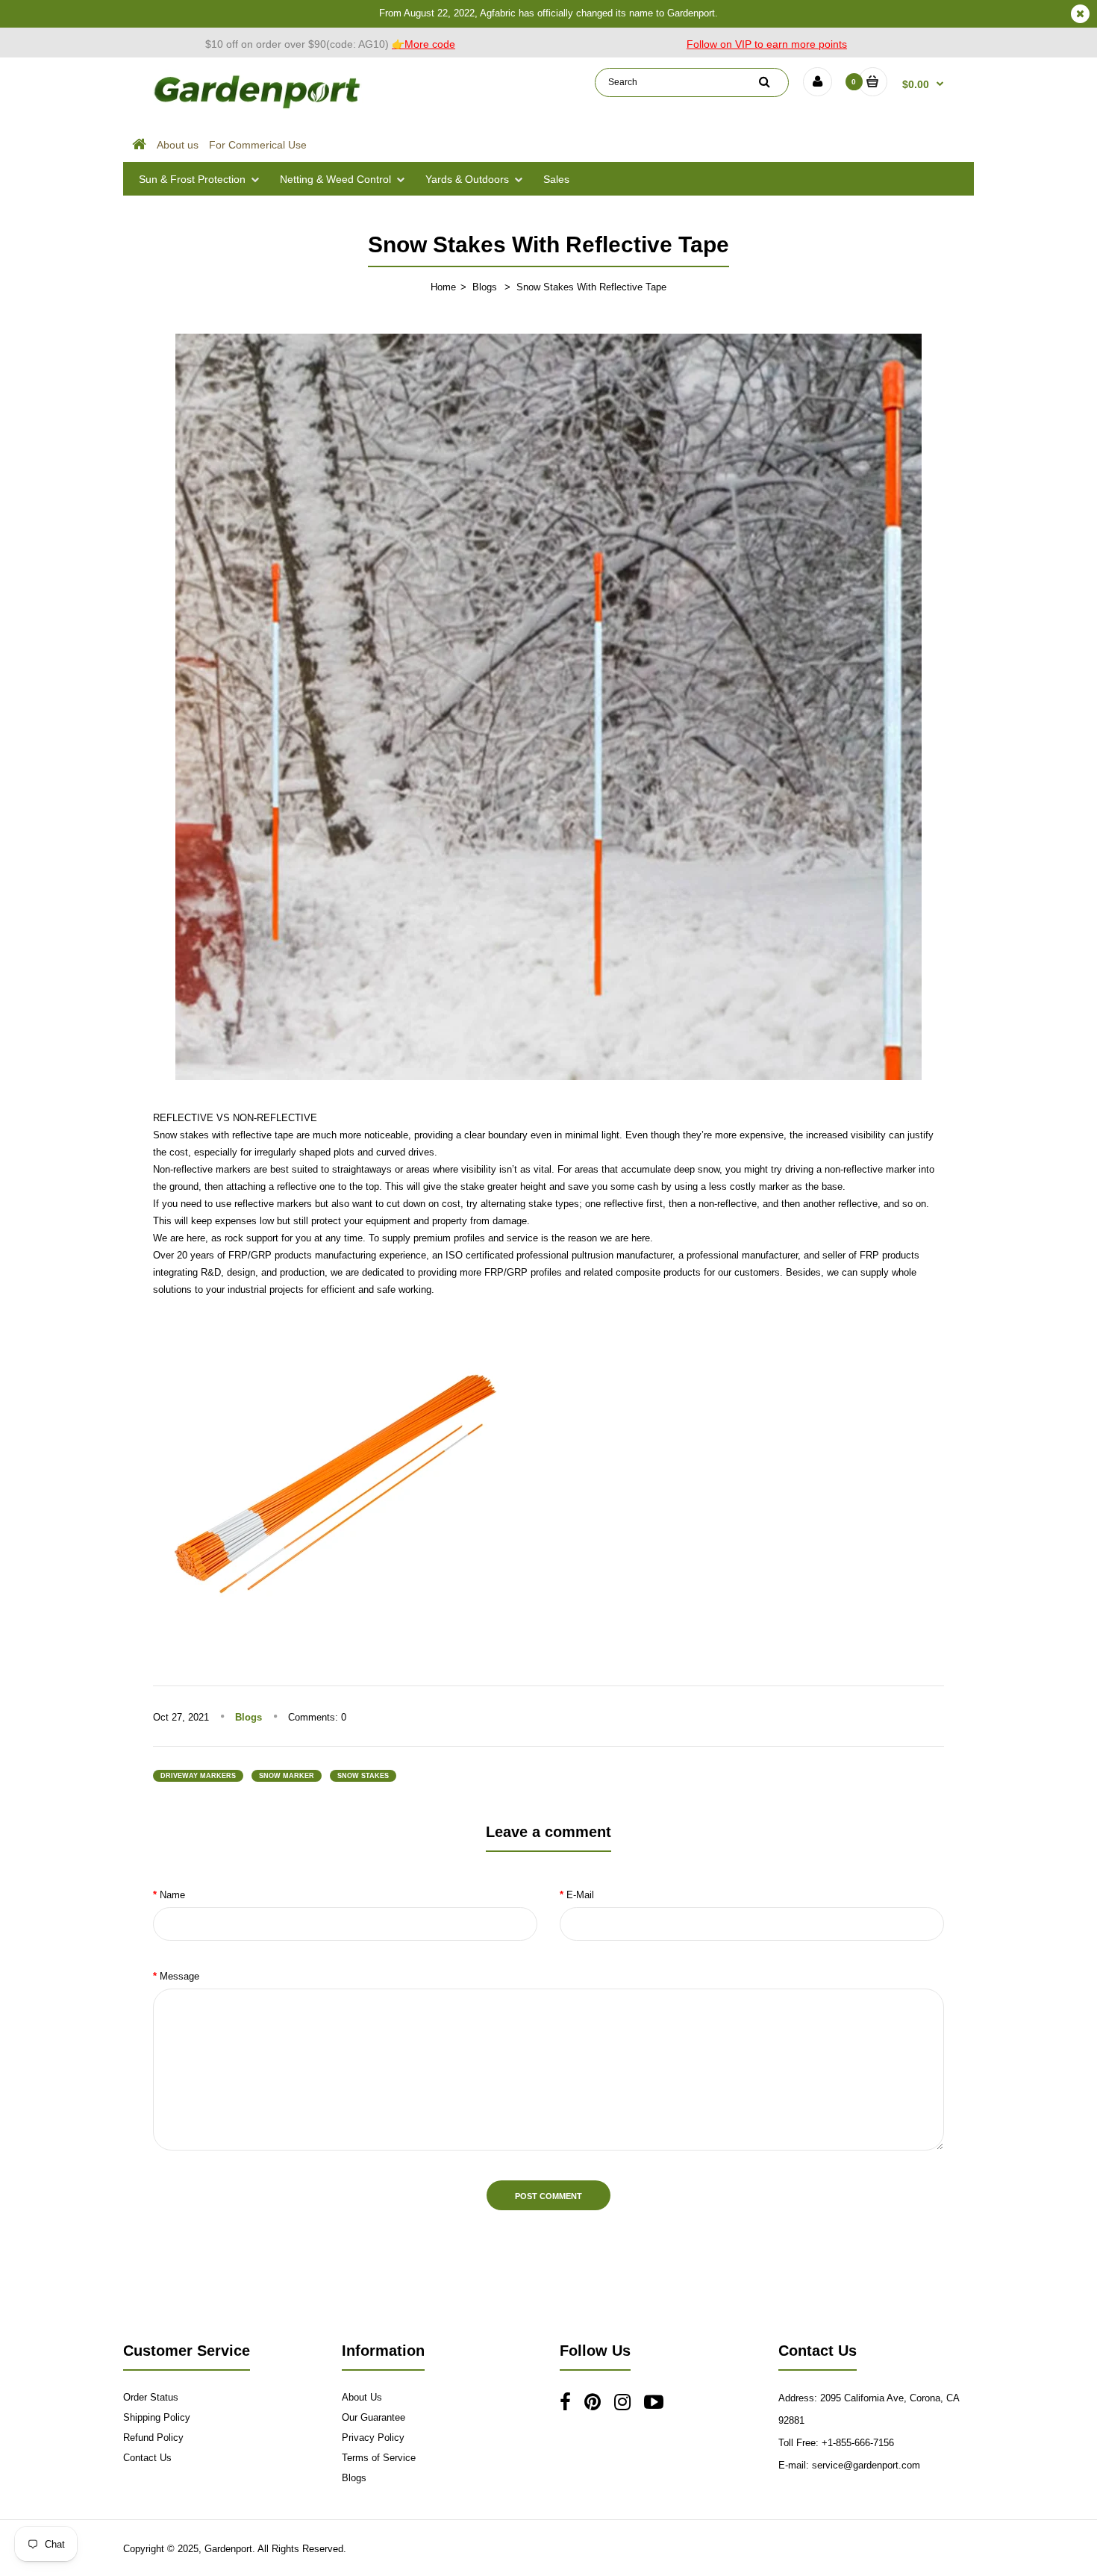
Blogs (485, 287)
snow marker (287, 1776)
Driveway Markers (198, 1776)
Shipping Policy (157, 2417)
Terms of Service (379, 2458)
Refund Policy (153, 2438)
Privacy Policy (373, 2438)
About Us (362, 2397)
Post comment (548, 2196)
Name (172, 1895)
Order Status (151, 2397)
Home (443, 287)
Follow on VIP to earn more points (767, 44)
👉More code (424, 44)
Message (179, 1976)
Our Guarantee (374, 2417)
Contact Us (147, 2458)
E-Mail (580, 1895)
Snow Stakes (363, 1776)
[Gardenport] (259, 109)
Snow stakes (182, 1135)
